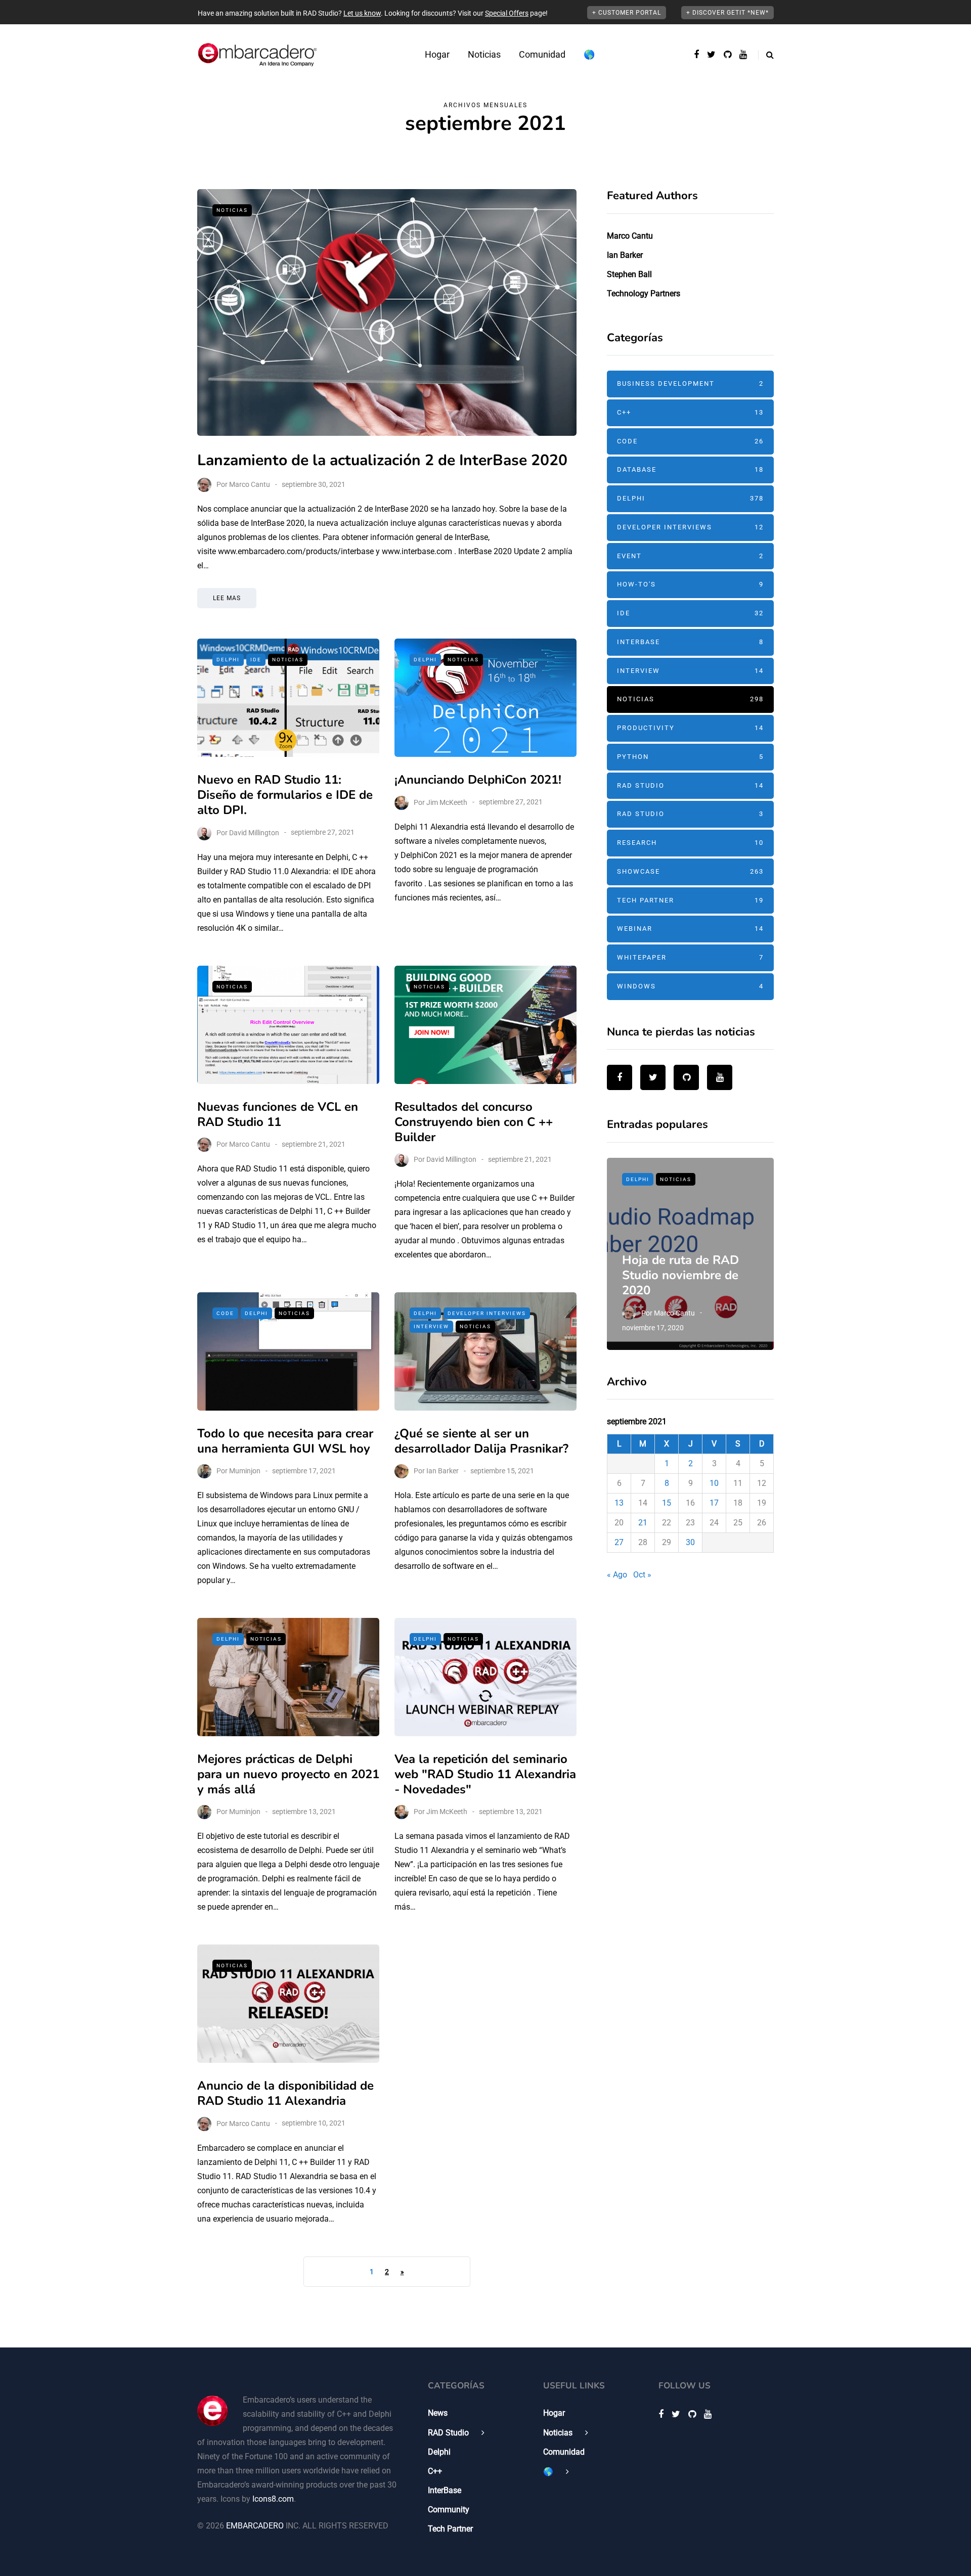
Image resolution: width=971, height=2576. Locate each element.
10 (714, 1483)
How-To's (690, 584)
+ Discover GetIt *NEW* (727, 13)
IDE (256, 660)
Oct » (642, 1575)
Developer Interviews (487, 1313)
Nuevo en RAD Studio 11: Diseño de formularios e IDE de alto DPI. (285, 795)
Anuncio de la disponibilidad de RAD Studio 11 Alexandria (285, 2093)
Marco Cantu (250, 484)
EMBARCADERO (255, 2526)
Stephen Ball (629, 274)
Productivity (690, 728)
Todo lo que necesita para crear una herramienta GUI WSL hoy (285, 1441)
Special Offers (507, 13)
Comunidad (542, 54)
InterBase (690, 642)
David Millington (254, 832)
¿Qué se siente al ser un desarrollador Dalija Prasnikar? (481, 1441)
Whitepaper (690, 957)
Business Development (690, 383)
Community (449, 2510)
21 (643, 1523)
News (438, 2413)
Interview (431, 1326)
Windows (690, 986)
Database (690, 469)
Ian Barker (443, 1471)
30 (690, 1542)
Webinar (690, 929)
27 (619, 1542)
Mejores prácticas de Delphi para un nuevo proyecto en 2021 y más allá (288, 1774)
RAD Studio (690, 785)
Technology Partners (644, 293)
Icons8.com (273, 2499)
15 (667, 1503)
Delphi (228, 660)
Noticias (484, 54)
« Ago (617, 1575)
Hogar (437, 54)
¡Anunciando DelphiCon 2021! (478, 780)
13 (619, 1503)
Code (225, 1313)
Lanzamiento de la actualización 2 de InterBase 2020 (382, 460)
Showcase (690, 871)
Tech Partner (690, 900)
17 (714, 1503)
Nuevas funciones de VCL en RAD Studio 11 (278, 1114)
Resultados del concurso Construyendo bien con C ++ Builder (474, 1122)
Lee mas (227, 598)
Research (690, 843)
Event (690, 556)
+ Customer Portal (627, 13)
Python (690, 757)
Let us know (362, 13)
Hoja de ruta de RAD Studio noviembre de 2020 (680, 1275)
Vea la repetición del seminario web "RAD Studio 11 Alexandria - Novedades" (485, 1774)
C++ (690, 412)
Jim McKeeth (447, 802)
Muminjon (245, 1471)
